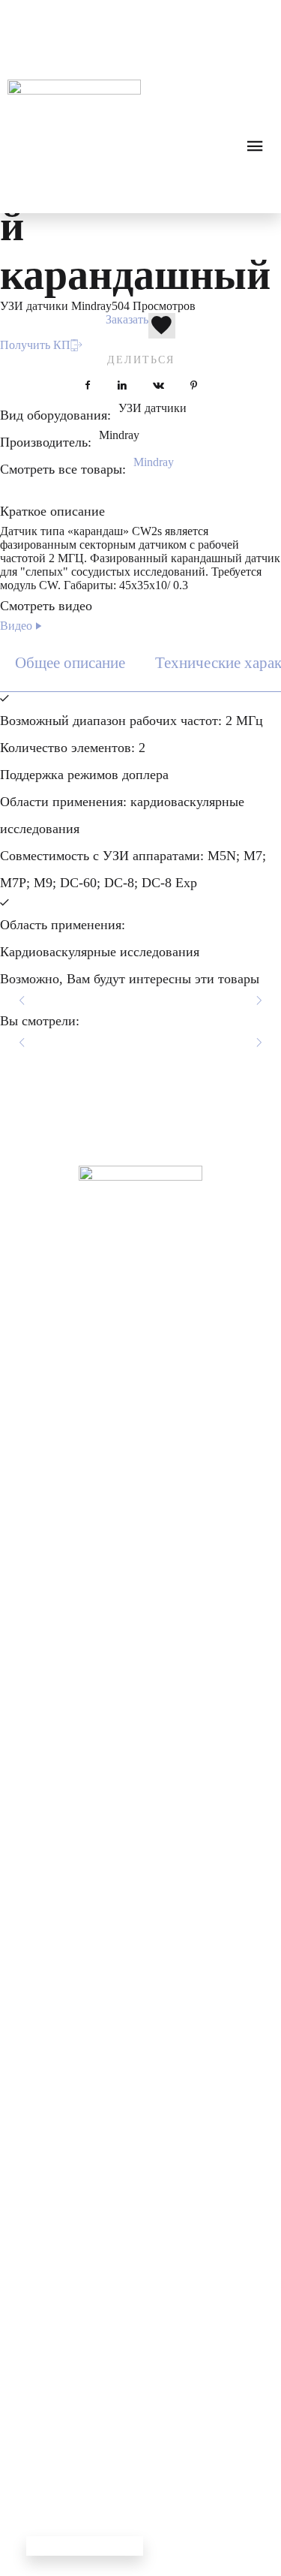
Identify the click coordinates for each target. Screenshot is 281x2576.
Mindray (154, 462)
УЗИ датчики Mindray (56, 306)
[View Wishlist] (70, 15)
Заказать (127, 319)
